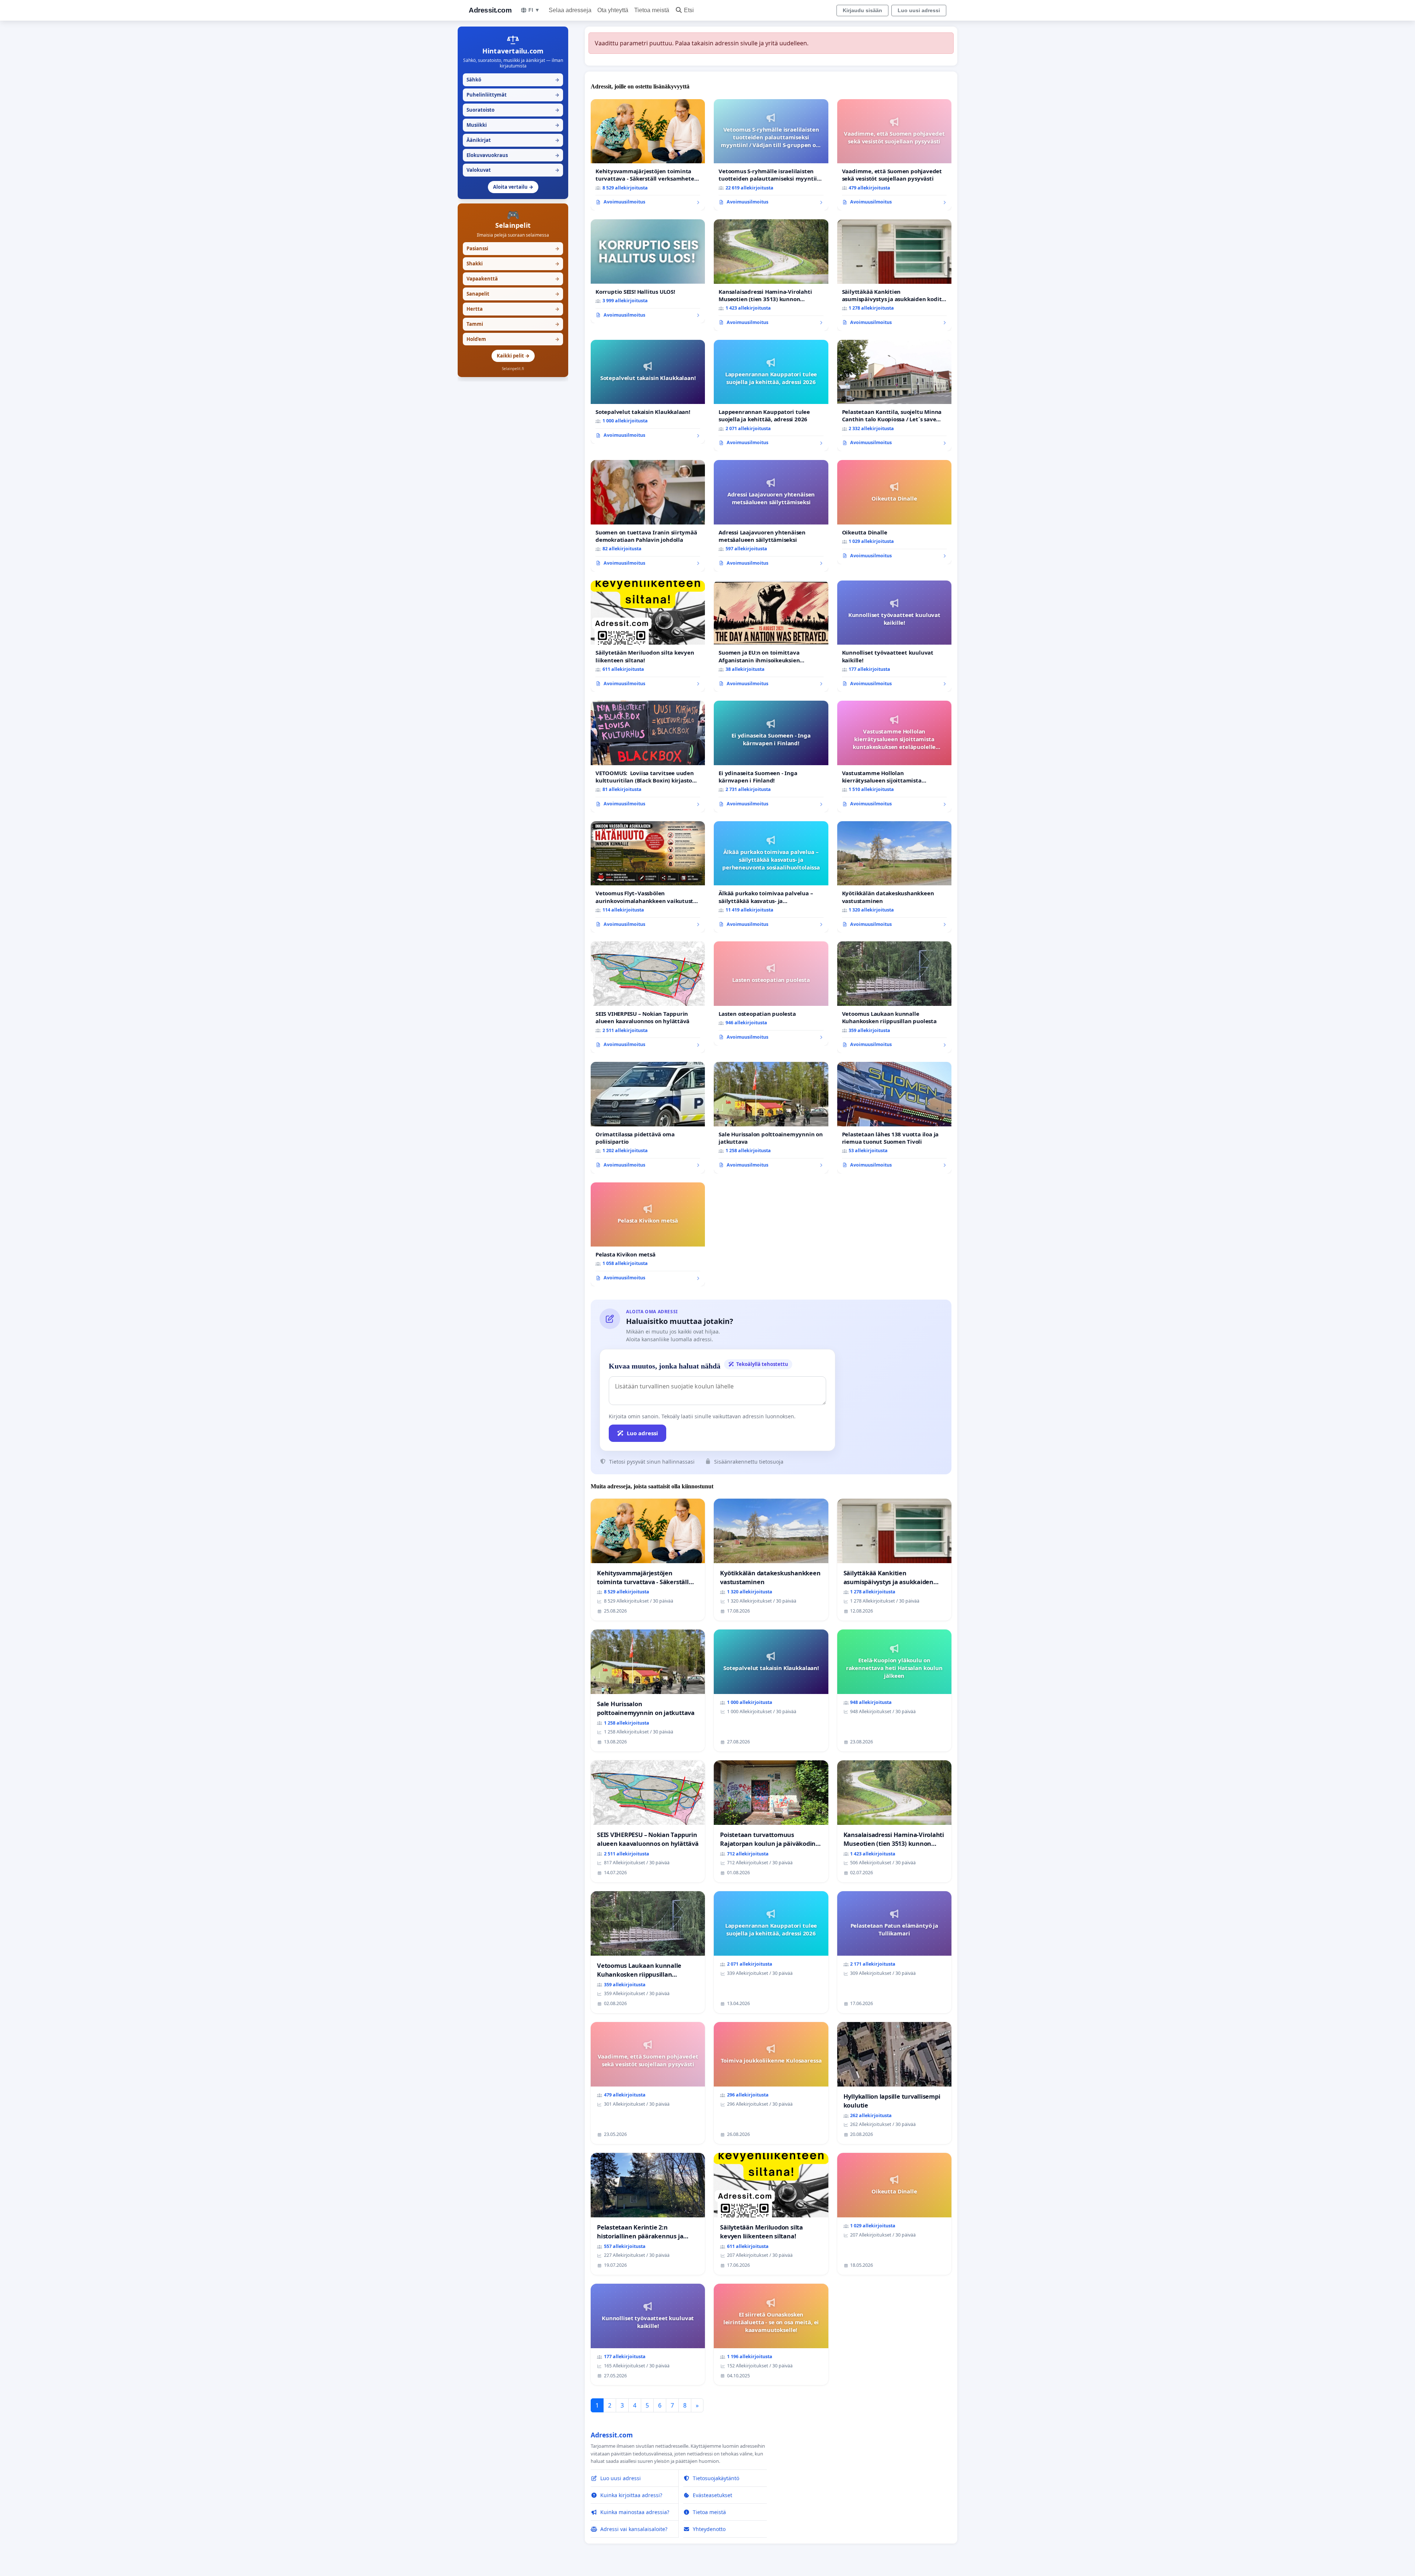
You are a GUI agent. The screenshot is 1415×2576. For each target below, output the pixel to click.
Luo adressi (642, 1433)
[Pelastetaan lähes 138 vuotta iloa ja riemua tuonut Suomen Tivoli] (894, 1118)
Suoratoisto (513, 110)
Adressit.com (490, 10)
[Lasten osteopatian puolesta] (771, 993)
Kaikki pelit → (513, 356)
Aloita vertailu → (513, 187)
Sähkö (513, 80)
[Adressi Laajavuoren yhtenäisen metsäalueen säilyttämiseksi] (771, 516)
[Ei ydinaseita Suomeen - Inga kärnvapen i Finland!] (771, 757)
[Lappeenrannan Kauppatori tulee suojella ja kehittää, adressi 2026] (771, 396)
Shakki (513, 264)
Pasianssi (513, 248)
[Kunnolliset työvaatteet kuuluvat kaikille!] (894, 636)
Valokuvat (513, 170)
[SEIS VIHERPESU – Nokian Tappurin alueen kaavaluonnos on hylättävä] (648, 997)
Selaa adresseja (570, 10)
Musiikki (513, 125)
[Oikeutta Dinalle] (894, 512)
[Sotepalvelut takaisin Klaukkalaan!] (648, 392)
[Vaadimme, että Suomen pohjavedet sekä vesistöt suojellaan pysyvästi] (894, 155)
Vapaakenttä (513, 279)
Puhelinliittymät (513, 95)
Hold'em (513, 339)
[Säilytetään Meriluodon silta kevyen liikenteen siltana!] (648, 636)
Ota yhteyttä (613, 10)
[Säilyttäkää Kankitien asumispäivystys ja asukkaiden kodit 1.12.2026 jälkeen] (894, 275)
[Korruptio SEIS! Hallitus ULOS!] (648, 271)
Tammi (513, 324)
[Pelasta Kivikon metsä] (648, 1234)
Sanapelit (513, 294)
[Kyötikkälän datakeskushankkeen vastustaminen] (894, 877)
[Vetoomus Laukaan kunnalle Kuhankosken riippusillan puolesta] (894, 997)
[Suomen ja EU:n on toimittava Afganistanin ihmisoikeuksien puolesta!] (771, 636)
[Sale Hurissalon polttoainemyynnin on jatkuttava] (771, 1118)
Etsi (689, 10)
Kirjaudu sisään (862, 10)
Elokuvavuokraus (513, 155)
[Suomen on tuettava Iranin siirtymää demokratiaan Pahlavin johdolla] (648, 516)
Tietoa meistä (652, 10)
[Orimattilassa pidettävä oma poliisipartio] (648, 1118)
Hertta (513, 309)
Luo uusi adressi (919, 10)
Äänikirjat (513, 140)
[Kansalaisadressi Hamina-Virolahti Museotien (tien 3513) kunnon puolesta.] (771, 275)
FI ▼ (534, 10)
